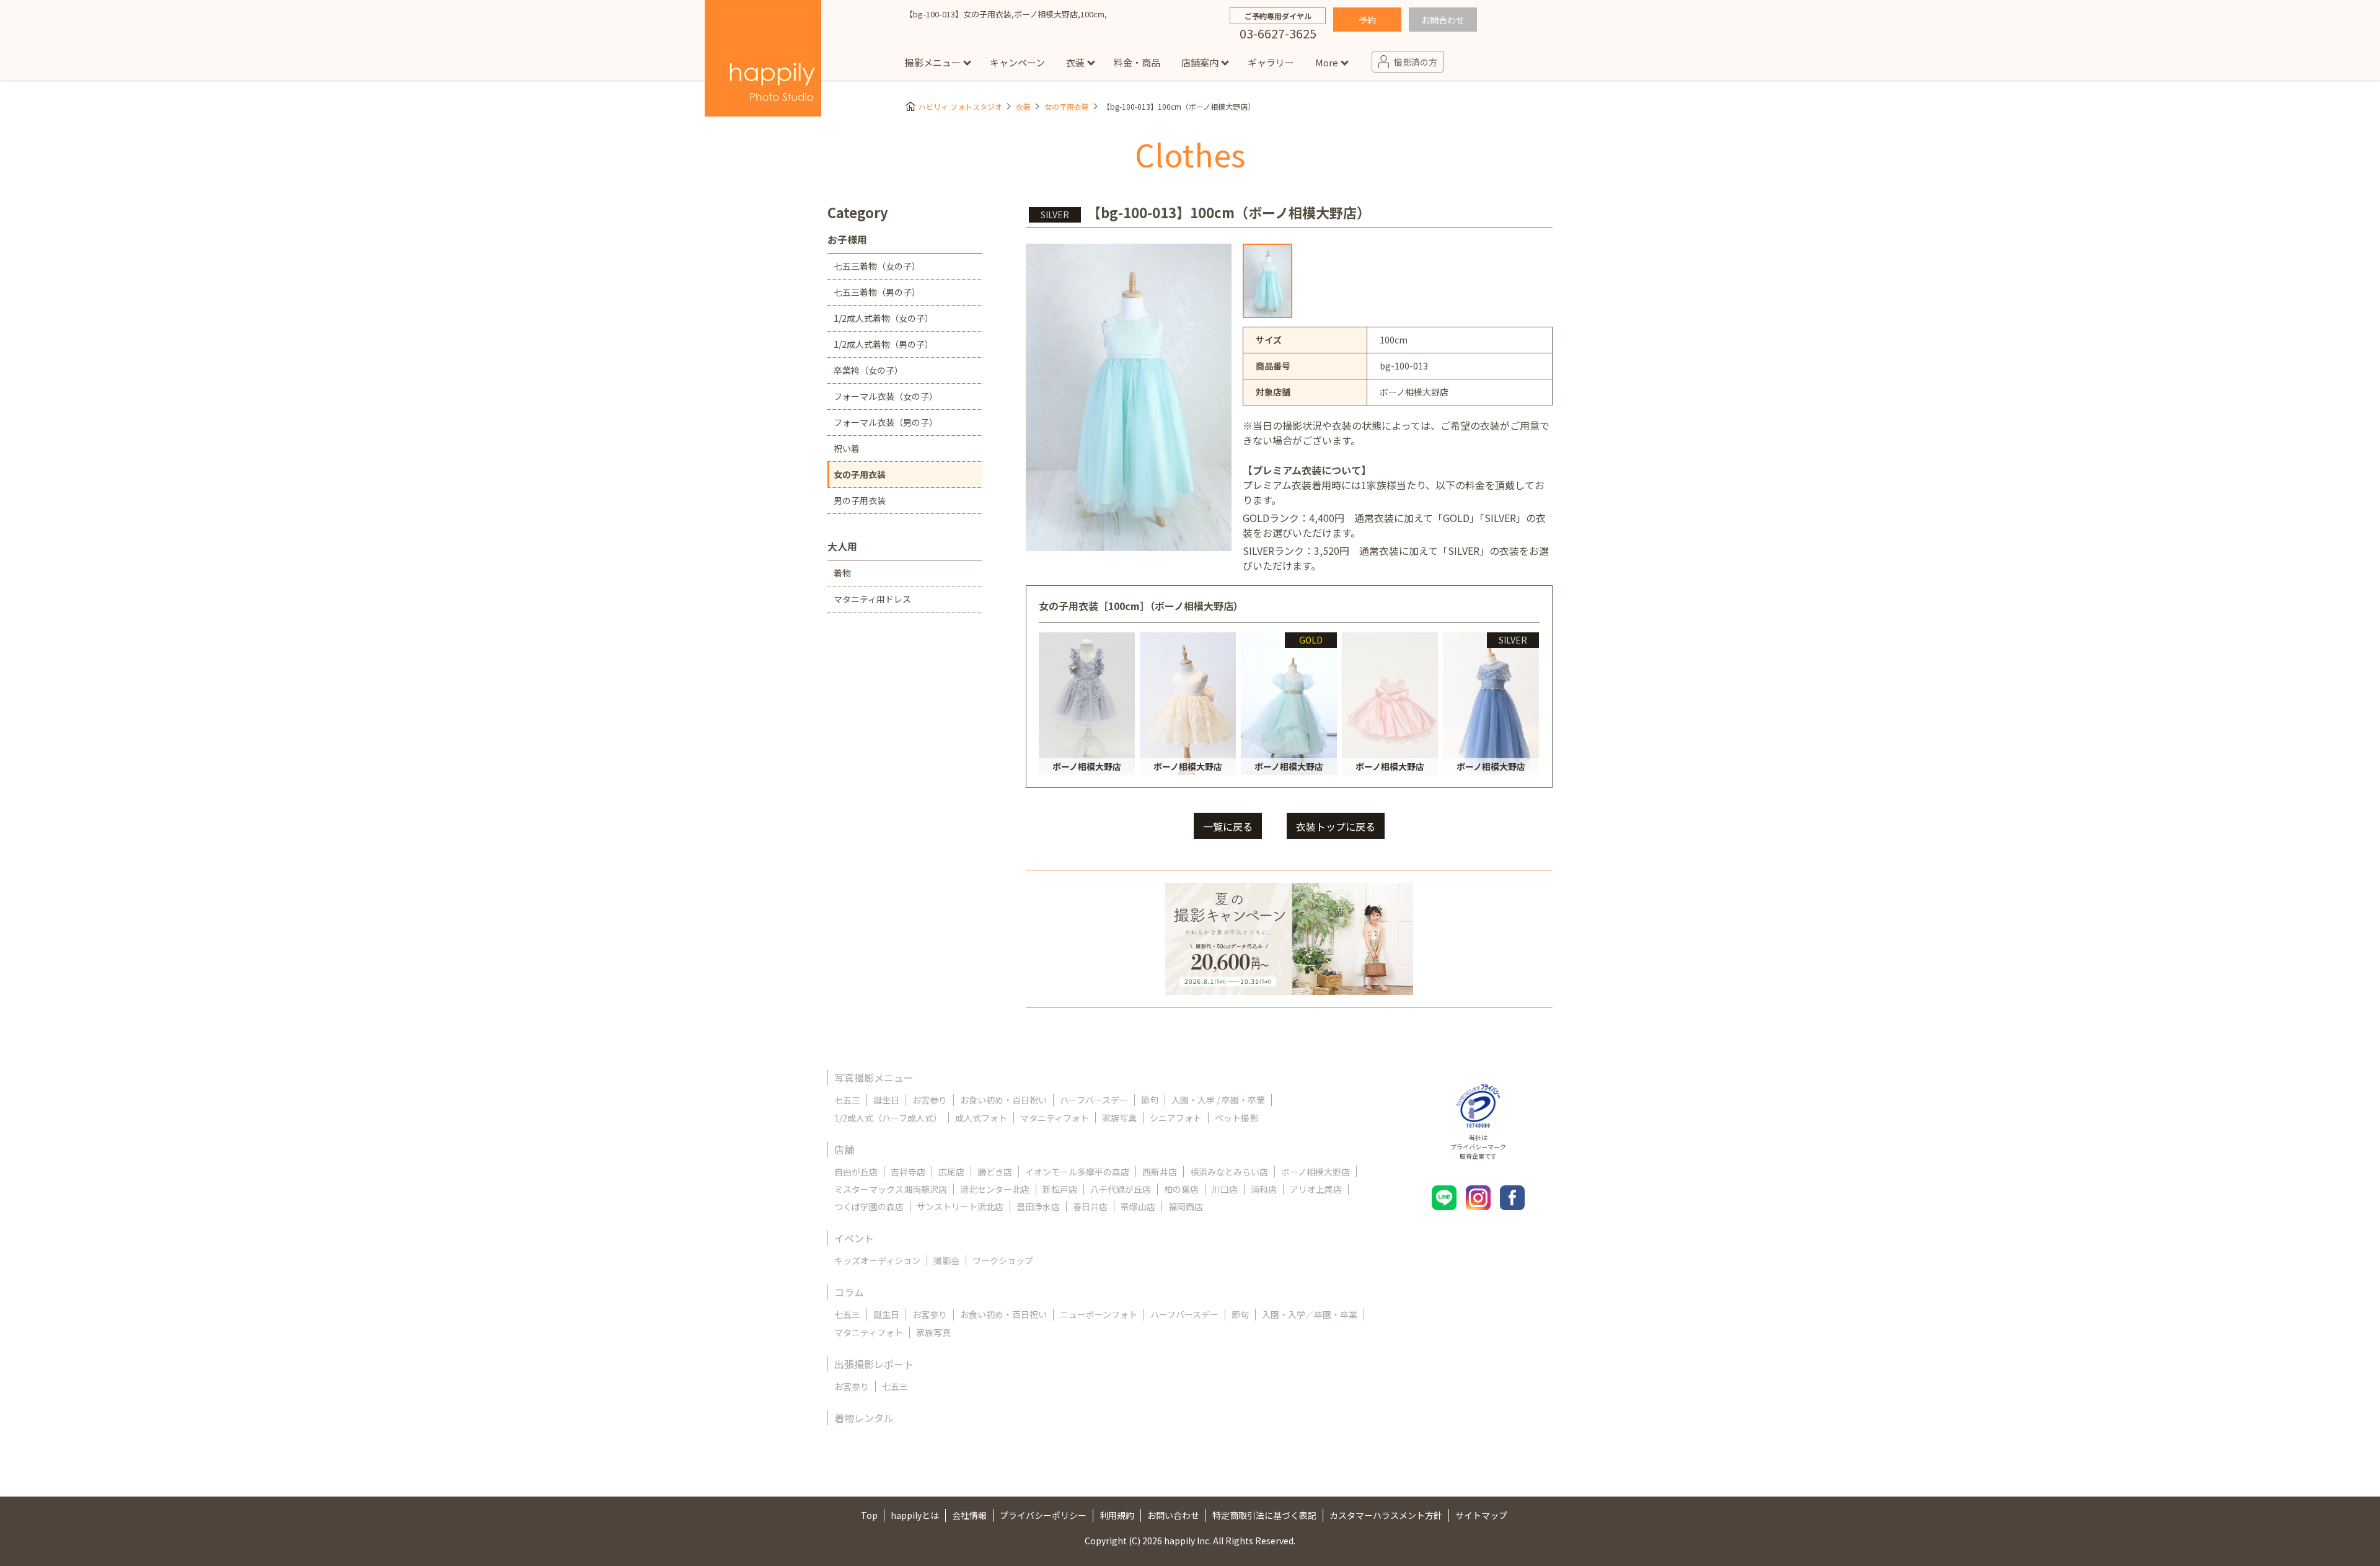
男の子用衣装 (860, 500)
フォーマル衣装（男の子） (886, 422)
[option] (1267, 281)
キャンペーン (1017, 62)
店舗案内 (1200, 62)
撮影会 (946, 1260)
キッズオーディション (877, 1260)
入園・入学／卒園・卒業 (1310, 1314)
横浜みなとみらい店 (1229, 1172)
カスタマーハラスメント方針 (1386, 1515)
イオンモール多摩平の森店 (1077, 1172)
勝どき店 (995, 1172)
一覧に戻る (1228, 826)
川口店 (1225, 1189)
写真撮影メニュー (874, 1077)
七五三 (847, 1100)
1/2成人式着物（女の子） (884, 318)
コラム (849, 1292)
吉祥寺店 (908, 1172)
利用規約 (1117, 1515)
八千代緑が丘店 (1121, 1189)
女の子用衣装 (1067, 106)
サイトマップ (1481, 1515)
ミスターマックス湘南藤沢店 (891, 1189)
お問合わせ (1443, 20)
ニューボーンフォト (1099, 1314)
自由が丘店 (856, 1172)
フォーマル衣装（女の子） (886, 396)
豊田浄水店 (1038, 1206)
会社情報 (969, 1515)
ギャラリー (1271, 62)
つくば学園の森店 (869, 1206)
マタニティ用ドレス (872, 599)
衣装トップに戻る (1336, 826)
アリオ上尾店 (1316, 1189)
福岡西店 (1186, 1206)
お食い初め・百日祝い (1003, 1100)
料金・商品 (1137, 62)
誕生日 (886, 1100)
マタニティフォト (1055, 1118)
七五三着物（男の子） (877, 292)
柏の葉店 (1181, 1189)
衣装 (1075, 62)
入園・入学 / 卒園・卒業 (1218, 1100)
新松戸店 (1060, 1189)
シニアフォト (1176, 1118)
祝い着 (847, 448)
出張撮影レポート (874, 1364)
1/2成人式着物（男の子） (884, 344)
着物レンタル (864, 1418)
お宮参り (930, 1100)
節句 (1150, 1100)
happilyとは (915, 1515)
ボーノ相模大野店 (1316, 1172)
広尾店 (951, 1172)
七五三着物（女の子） (877, 266)
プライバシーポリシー (1043, 1515)
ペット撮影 (1236, 1118)
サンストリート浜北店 (960, 1206)
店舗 (844, 1149)
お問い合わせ (1173, 1515)
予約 (1367, 20)
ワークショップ (1003, 1260)
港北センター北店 (995, 1189)
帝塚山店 (1138, 1206)
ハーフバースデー (1094, 1100)
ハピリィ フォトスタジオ (960, 106)
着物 (842, 573)
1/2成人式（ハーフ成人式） (888, 1118)
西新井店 (1160, 1172)
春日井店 (1090, 1206)
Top (869, 1515)
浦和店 (1264, 1189)
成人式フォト (981, 1118)
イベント (854, 1238)
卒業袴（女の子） (868, 370)
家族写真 (1119, 1118)
